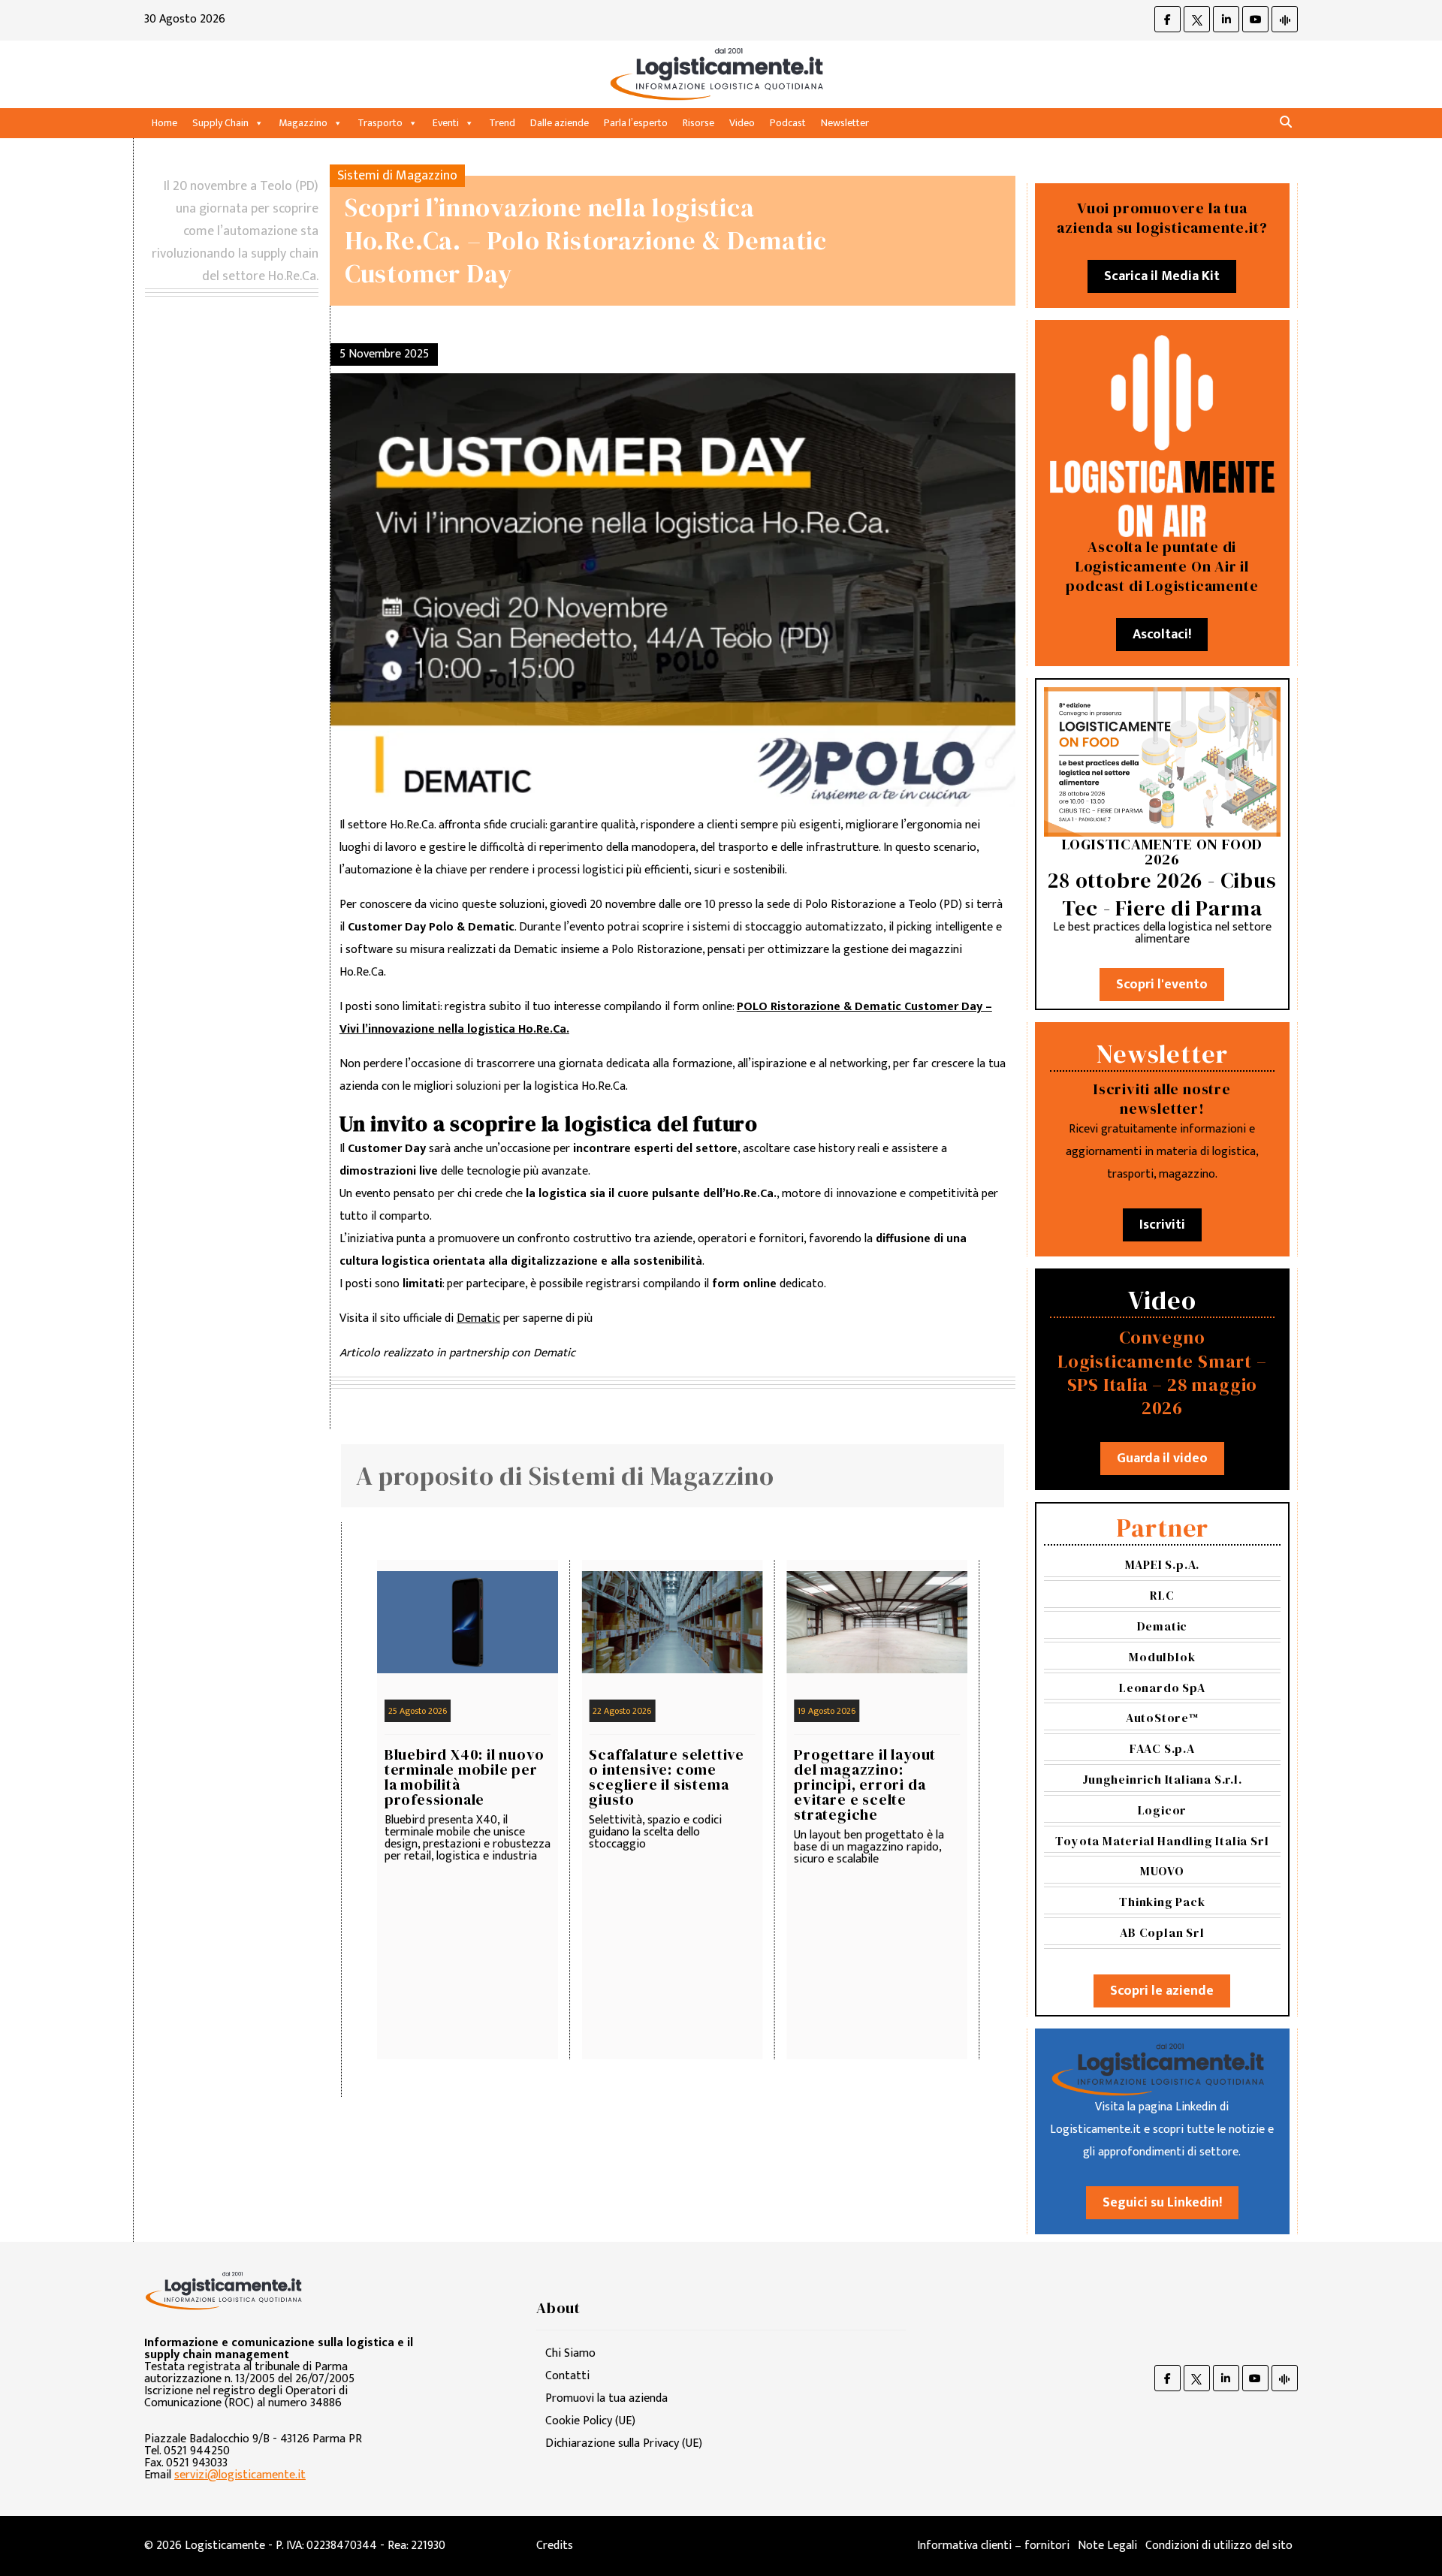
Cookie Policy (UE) (590, 2421)
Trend (502, 123)
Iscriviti (1162, 1225)
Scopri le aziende (1162, 1991)
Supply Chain (220, 123)
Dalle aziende (560, 123)
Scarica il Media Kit (1162, 276)
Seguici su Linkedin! (1162, 2203)
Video (742, 123)
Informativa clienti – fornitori (993, 2546)
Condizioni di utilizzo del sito (1219, 2546)
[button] (1286, 123)
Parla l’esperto (636, 123)
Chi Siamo (570, 2353)
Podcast (788, 123)
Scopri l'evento (1162, 985)
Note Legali (1107, 2546)
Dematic (478, 1318)
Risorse (698, 123)
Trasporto (380, 123)
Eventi (446, 123)
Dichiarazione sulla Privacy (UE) (624, 2443)
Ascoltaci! (1162, 635)
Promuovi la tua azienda (606, 2398)
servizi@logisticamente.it (240, 2475)
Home (164, 123)
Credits (555, 2546)
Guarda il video (1162, 1458)
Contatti (567, 2376)
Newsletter (845, 123)
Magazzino (303, 123)
